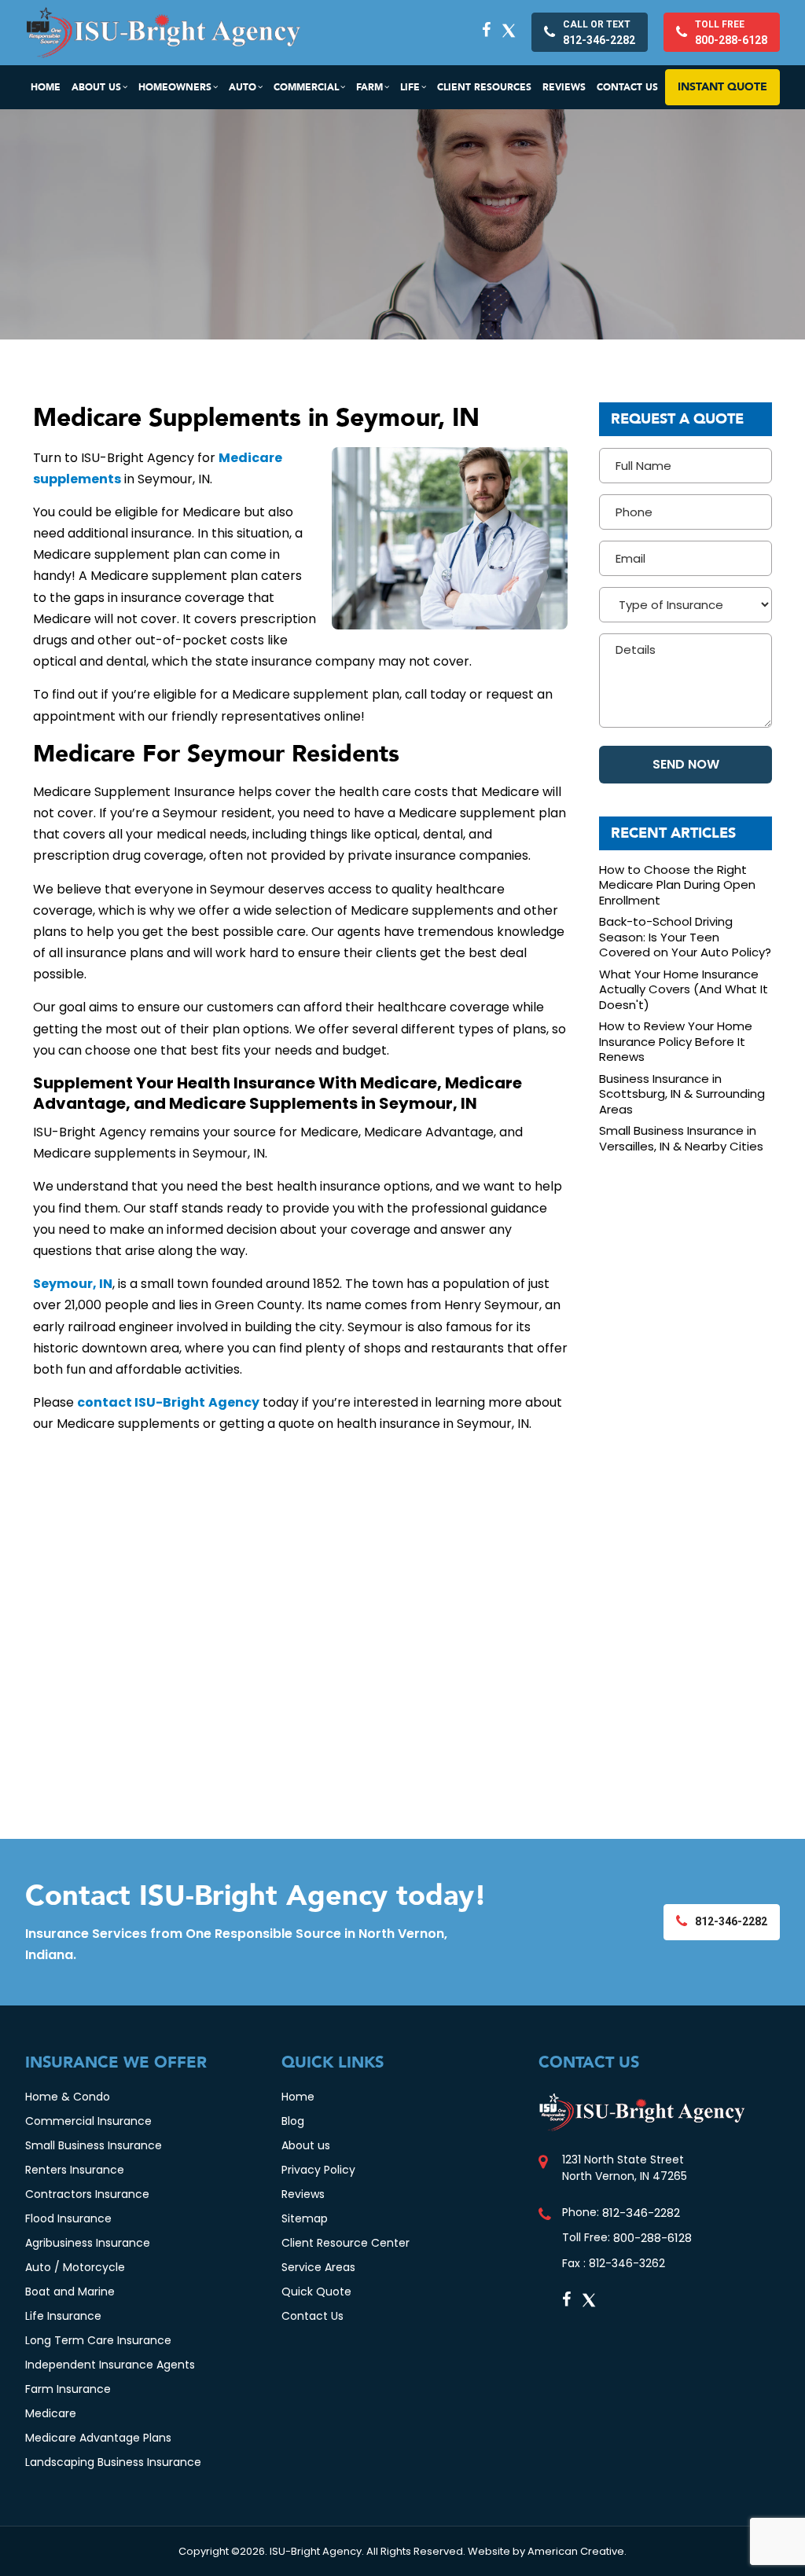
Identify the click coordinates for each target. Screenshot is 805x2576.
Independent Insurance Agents (110, 2365)
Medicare (51, 2413)
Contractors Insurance (87, 2194)
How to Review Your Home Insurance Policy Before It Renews (676, 1042)
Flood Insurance (68, 2218)
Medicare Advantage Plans (98, 2438)
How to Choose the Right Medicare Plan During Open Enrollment (677, 885)
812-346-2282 (641, 2213)
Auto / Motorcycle (75, 2267)
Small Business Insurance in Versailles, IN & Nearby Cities (681, 1138)
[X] (509, 30)
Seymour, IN (73, 1284)
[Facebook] (486, 30)
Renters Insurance (75, 2170)
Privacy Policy (318, 2170)
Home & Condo (68, 2097)
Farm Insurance (68, 2389)
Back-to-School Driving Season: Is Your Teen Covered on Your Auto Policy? (685, 937)
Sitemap (305, 2218)
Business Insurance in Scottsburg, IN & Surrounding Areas (682, 1094)
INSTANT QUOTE (722, 87)
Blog (293, 2121)
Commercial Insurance (88, 2121)
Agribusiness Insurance (88, 2243)
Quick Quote (316, 2292)
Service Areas (318, 2267)
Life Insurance (63, 2316)
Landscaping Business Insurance (113, 2462)
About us (306, 2145)
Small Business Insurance (94, 2145)
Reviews (303, 2194)
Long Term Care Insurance (98, 2340)
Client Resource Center (346, 2243)
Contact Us (312, 2316)
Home (298, 2097)
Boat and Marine (70, 2292)
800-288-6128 (652, 2238)
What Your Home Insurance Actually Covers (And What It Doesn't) (684, 990)
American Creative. (577, 2551)
